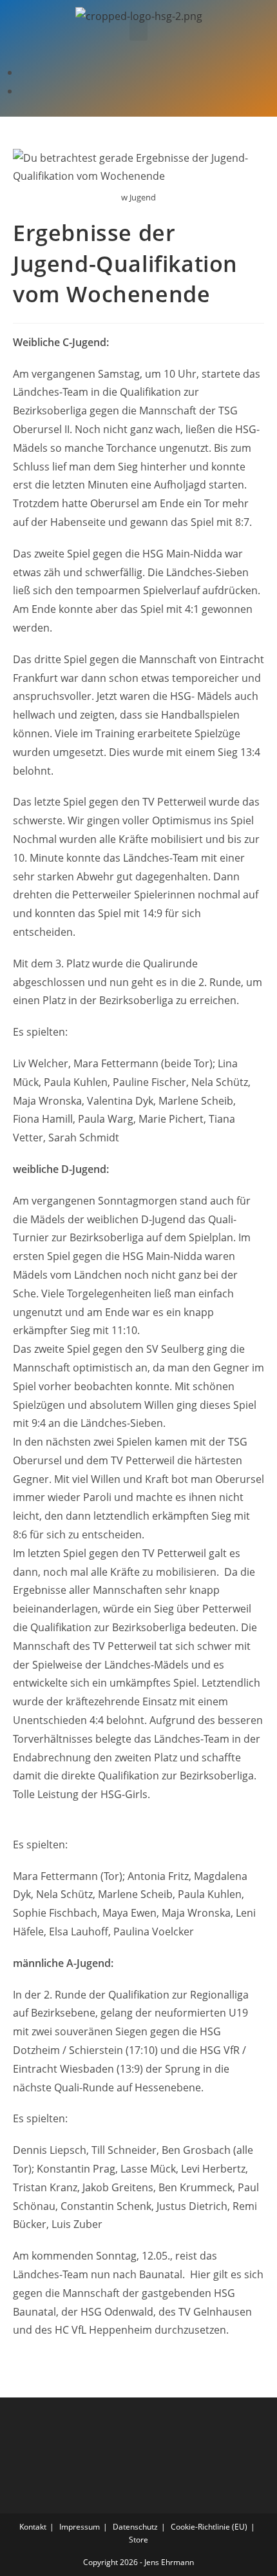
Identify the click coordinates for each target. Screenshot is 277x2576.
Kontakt (33, 2527)
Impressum (80, 2527)
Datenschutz (135, 2527)
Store (138, 2540)
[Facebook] (23, 72)
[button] (138, 30)
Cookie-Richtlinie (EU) (209, 2527)
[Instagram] (23, 91)
